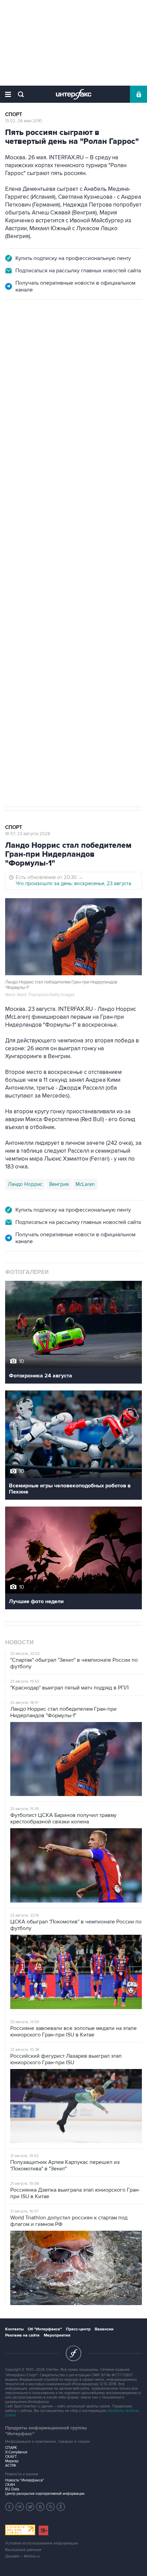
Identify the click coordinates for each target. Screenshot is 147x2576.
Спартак (38, 610)
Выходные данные (23, 2550)
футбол (63, 610)
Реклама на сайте (22, 2335)
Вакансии (104, 2329)
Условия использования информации (42, 2543)
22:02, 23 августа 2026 (29, 337)
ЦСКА (85, 610)
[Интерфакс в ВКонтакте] (40, 2507)
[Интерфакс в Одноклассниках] (61, 2507)
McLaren (85, 1184)
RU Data (12, 2489)
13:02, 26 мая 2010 (24, 121)
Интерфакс (74, 94)
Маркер (12, 2461)
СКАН (10, 2485)
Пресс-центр (78, 2329)
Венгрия (59, 1184)
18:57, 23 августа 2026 (28, 834)
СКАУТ (11, 2457)
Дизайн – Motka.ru (23, 2556)
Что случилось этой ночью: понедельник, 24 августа (77, 377)
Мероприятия (57, 2335)
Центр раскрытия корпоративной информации (45, 2494)
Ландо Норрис (25, 1184)
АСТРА (11, 2466)
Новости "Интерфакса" (25, 2480)
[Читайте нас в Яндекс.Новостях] (10, 2507)
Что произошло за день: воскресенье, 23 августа (73, 883)
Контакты (14, 2329)
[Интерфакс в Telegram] (20, 2507)
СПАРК (11, 2448)
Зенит (15, 610)
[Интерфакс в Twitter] (30, 2507)
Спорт (14, 115)
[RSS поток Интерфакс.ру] (51, 2507)
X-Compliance (16, 2452)
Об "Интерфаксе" (45, 2329)
